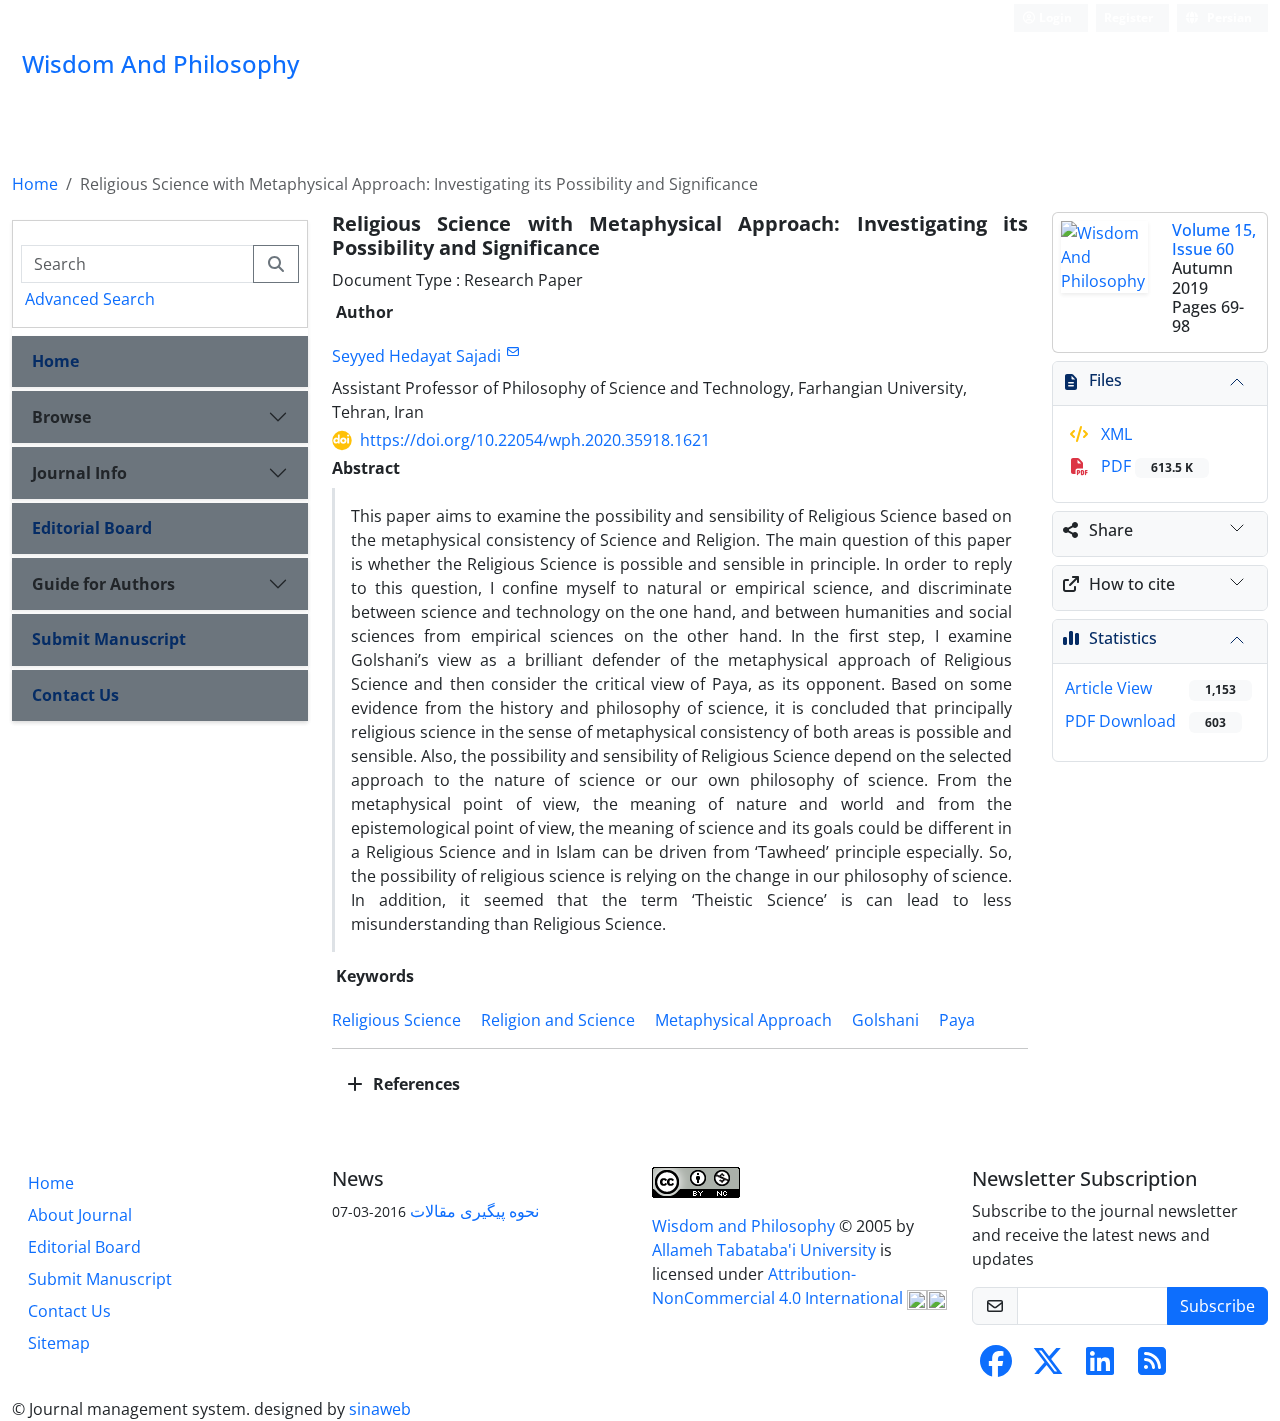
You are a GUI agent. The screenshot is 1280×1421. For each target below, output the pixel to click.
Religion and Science (558, 1020)
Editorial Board (92, 528)
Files (1105, 380)
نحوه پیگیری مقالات (474, 1211)
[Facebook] (996, 1367)
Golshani (885, 1020)
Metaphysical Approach (743, 1020)
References (414, 1084)
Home (35, 184)
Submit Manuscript (109, 639)
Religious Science (396, 1020)
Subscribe (1217, 1306)
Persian (1228, 17)
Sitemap (59, 1343)
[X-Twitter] (1048, 1367)
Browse (61, 417)
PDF (1145, 466)
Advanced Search (90, 299)
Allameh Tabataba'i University (766, 1250)
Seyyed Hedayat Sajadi (416, 356)
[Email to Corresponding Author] (512, 351)
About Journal (80, 1215)
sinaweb (380, 1409)
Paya (957, 1020)
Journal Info (79, 473)
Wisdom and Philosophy (745, 1226)
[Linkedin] (1100, 1367)
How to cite (1132, 584)
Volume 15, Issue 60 (1214, 239)
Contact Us (75, 695)
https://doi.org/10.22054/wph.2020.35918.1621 (535, 440)
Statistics (1123, 638)
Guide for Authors (103, 584)
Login (1054, 17)
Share (1111, 530)
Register (1128, 17)
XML (1114, 434)
